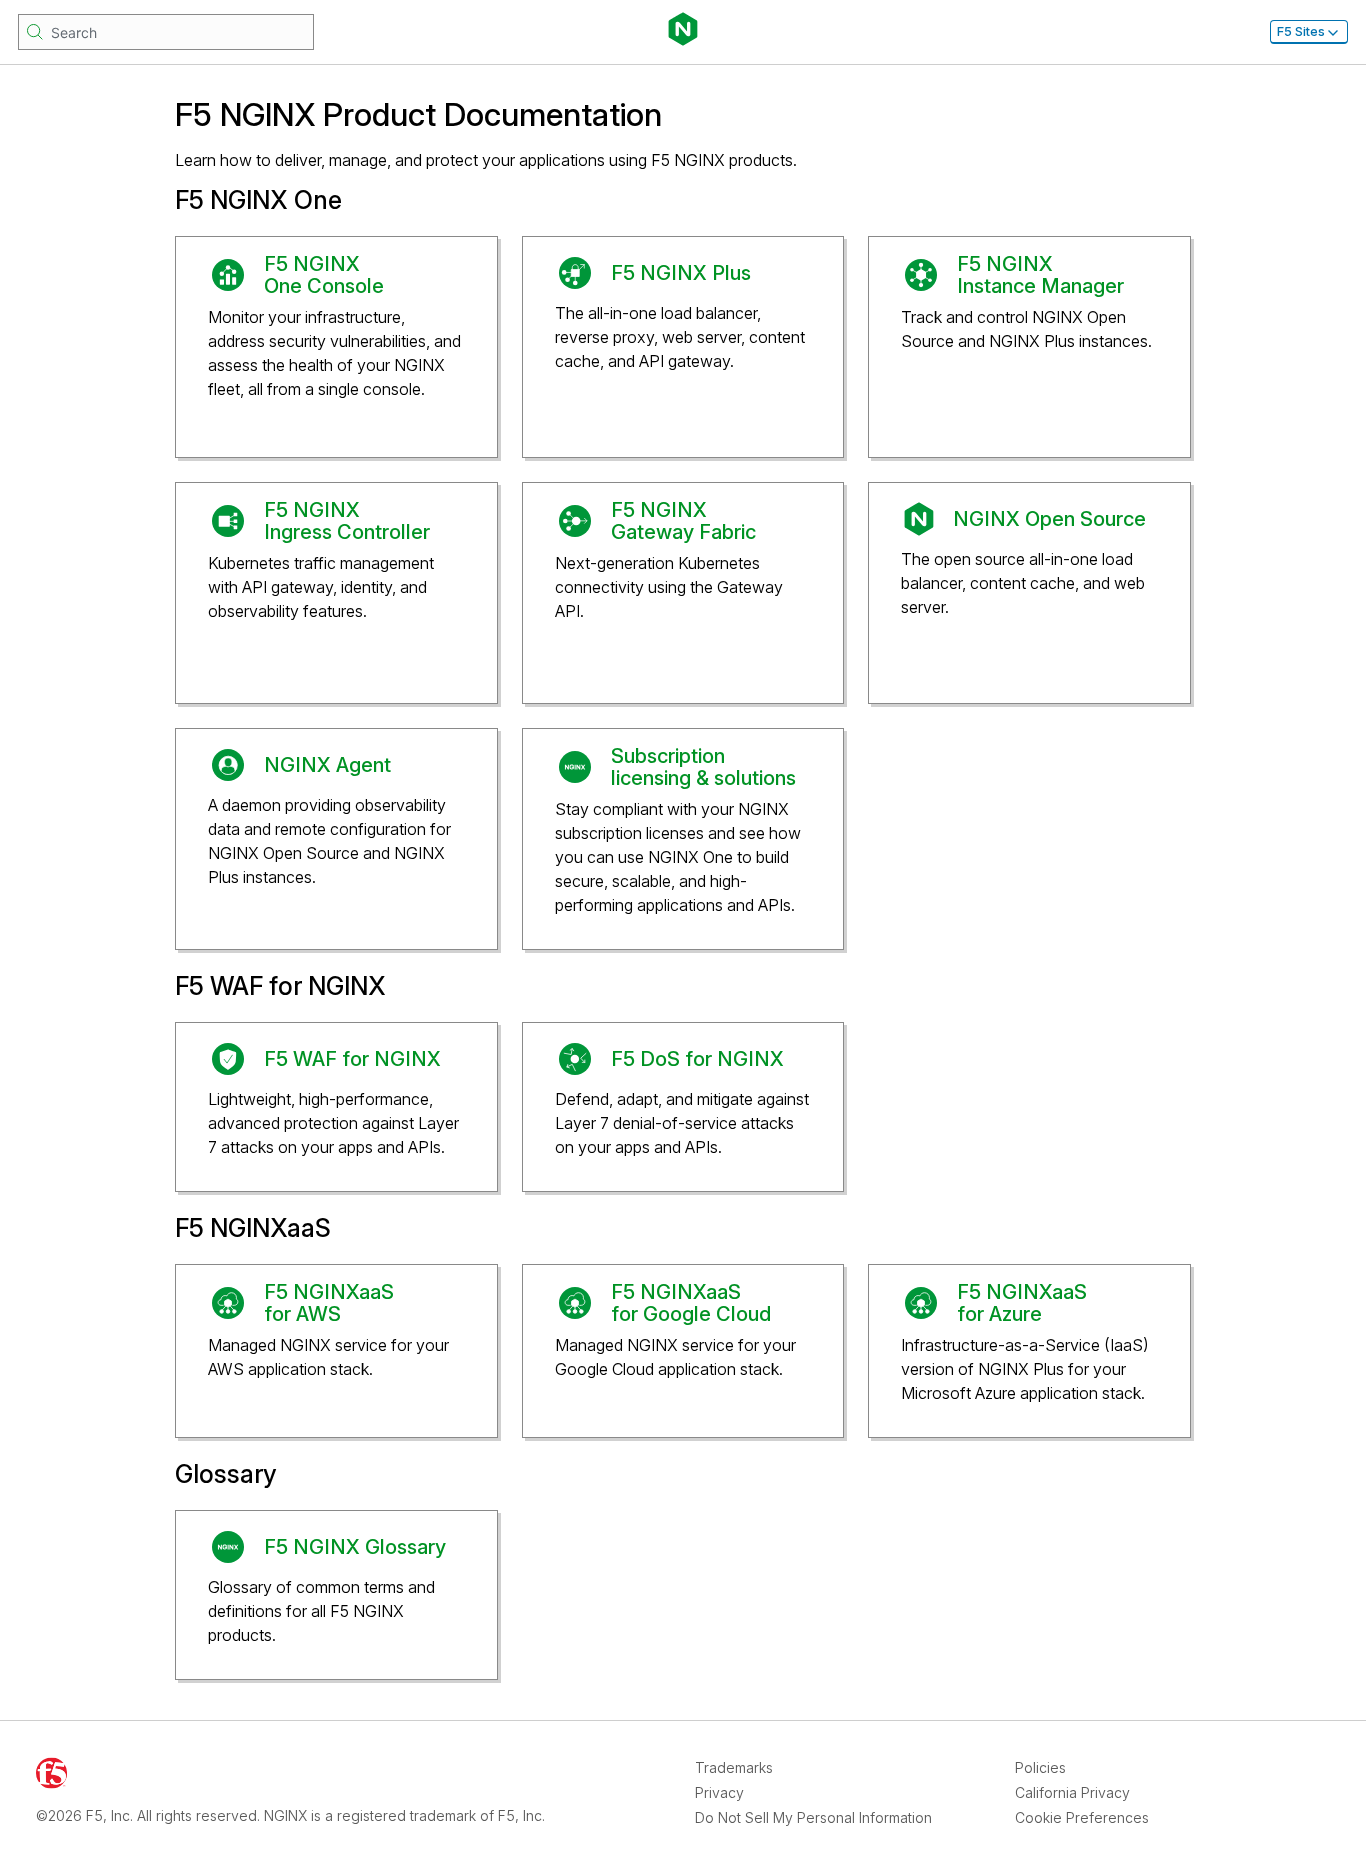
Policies (1040, 1767)
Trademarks (734, 1767)
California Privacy (1072, 1792)
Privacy (719, 1792)
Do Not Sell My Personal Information (813, 1817)
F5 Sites (1301, 31)
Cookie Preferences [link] (1082, 1817)
